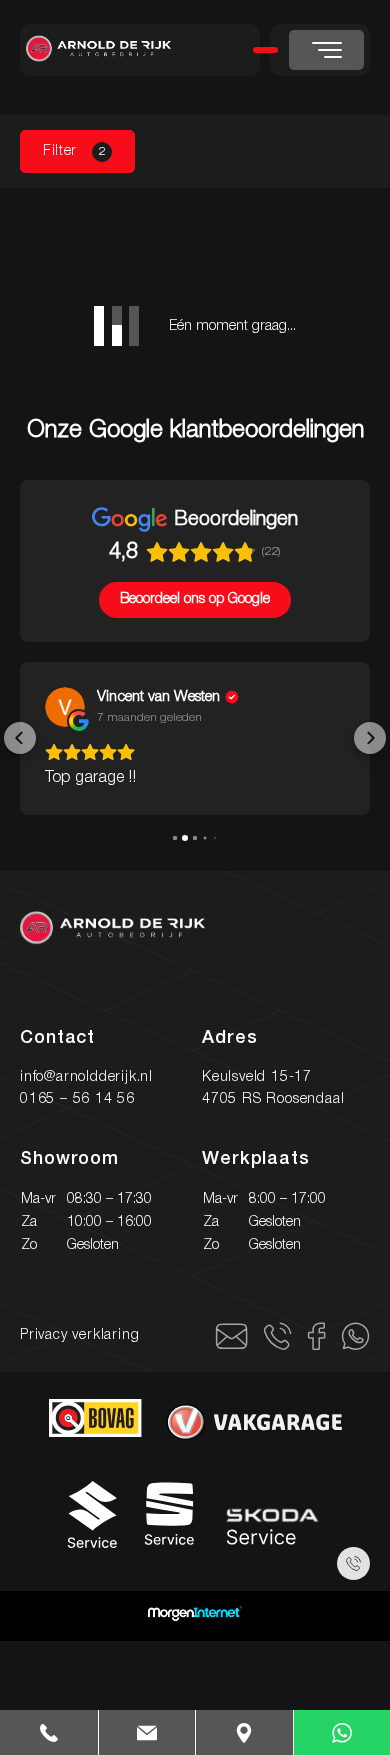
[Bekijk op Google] (65, 707)
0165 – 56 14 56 (77, 1099)
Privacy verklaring (79, 1335)
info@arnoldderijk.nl (86, 1077)
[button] (20, 738)
